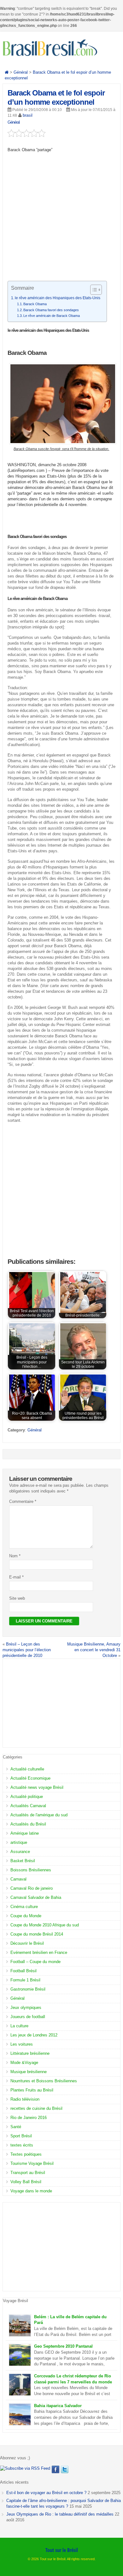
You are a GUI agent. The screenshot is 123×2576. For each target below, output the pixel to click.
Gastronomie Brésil (28, 1989)
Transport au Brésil (28, 2173)
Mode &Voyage (24, 2063)
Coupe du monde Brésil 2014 (37, 1934)
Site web (17, 1598)
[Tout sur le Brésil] (50, 56)
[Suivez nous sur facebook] (56, 2469)
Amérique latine (25, 1833)
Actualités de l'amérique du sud (39, 1815)
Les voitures (22, 2044)
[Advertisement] (61, 219)
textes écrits (22, 2145)
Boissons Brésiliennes (31, 1870)
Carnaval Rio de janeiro (32, 1888)
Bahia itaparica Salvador (58, 2406)
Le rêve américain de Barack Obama (52, 316)
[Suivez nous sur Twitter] (65, 2469)
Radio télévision (25, 2099)
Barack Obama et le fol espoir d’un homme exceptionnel (56, 97)
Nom (15, 1556)
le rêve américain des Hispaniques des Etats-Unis (58, 298)
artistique (19, 1842)
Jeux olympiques (26, 2008)
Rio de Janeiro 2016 (29, 2118)
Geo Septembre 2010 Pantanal (63, 2346)
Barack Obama (35, 304)
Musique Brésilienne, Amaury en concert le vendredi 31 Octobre (94, 1650)
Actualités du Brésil (28, 1824)
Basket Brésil (23, 1861)
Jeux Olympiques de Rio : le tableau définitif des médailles (60, 2514)
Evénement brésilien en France (39, 1952)
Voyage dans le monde (31, 2191)
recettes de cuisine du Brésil (36, 2108)
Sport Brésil (21, 2136)
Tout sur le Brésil (62, 2550)
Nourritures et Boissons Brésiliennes (44, 2081)
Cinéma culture (24, 1907)
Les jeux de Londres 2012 (34, 2035)
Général (14, 122)
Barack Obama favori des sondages (51, 310)
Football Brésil (23, 1971)
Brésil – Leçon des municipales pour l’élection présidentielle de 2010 (27, 1650)
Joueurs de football (28, 2017)
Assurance (20, 1852)
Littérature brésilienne (30, 2053)
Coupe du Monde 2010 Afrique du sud (45, 1925)
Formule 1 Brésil (25, 1980)
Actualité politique (27, 1797)
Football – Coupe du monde (35, 1962)
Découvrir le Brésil (27, 1943)
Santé (16, 2127)
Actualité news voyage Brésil (37, 1787)
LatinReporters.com (27, 470)
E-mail (16, 1577)
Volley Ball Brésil (26, 2182)
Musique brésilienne (29, 2072)
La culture (19, 2026)
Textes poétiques (26, 2154)
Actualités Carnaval (28, 1806)
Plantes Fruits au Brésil (32, 2090)
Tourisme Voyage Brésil (32, 2163)
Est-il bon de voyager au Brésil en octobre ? (46, 2493)
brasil (28, 115)
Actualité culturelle (27, 1769)
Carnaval (18, 1879)
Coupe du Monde (26, 1916)
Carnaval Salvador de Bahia (36, 1897)
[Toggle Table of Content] (93, 290)
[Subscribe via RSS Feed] (25, 2468)
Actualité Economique (30, 1778)
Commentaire (23, 1501)
